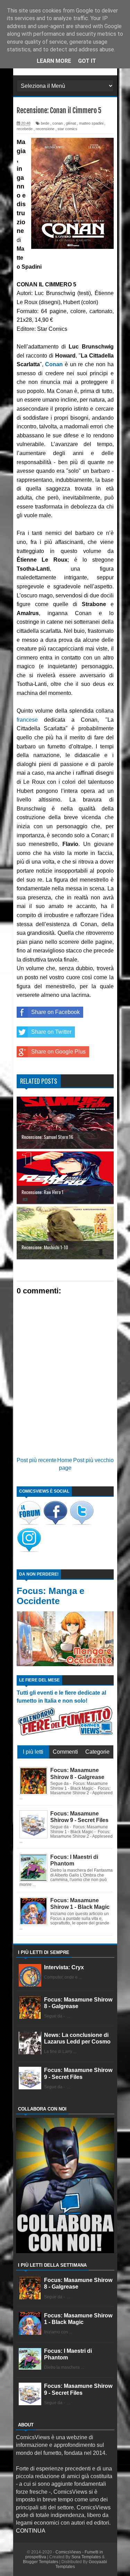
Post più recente (37, 1460)
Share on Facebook (55, 1012)
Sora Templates (86, 2557)
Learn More (54, 61)
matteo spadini (91, 123)
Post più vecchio (93, 1460)
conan (58, 123)
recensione (45, 129)
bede (45, 123)
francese (27, 720)
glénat (71, 123)
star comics (67, 129)
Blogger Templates (41, 2562)
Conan (54, 364)
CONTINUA (31, 2531)
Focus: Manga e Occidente (50, 1596)
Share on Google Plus (58, 1052)
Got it (87, 61)
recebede (25, 129)
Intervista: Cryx (64, 1967)
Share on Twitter (51, 1032)
